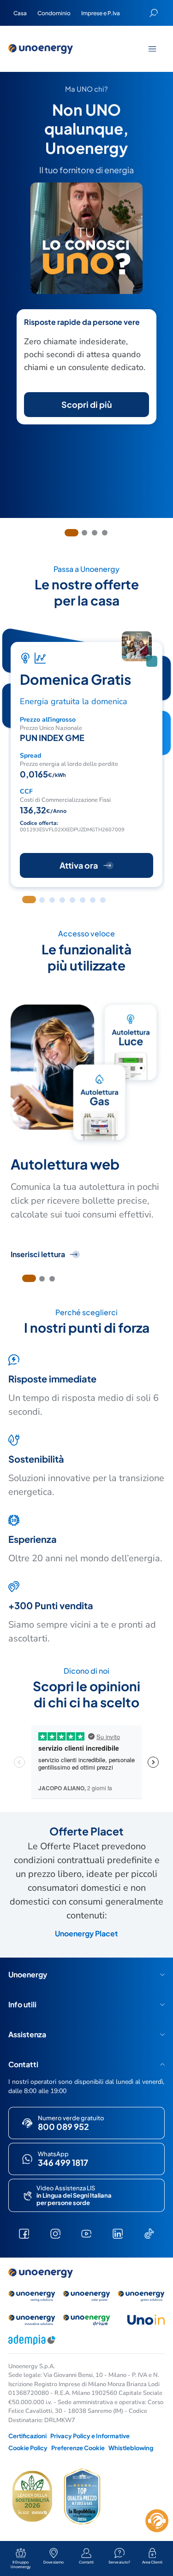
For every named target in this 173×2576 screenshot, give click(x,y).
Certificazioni (27, 2436)
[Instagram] (55, 2234)
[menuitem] (20, 13)
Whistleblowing (131, 2448)
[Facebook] (24, 2234)
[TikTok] (149, 2234)
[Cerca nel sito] (154, 13)
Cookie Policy (28, 2448)
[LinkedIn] (118, 2234)
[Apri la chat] (157, 2521)
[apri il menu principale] (152, 49)
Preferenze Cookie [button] (78, 2448)
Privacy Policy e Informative (90, 2436)
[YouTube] (87, 2234)
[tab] (72, 533)
